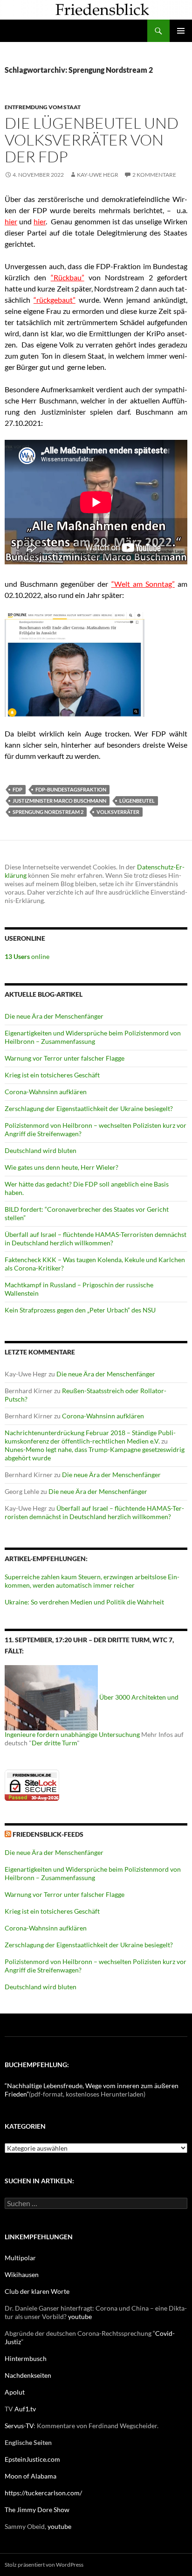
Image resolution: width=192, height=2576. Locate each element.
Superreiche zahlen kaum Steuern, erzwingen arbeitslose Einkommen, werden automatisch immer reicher (92, 1581)
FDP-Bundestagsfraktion (71, 789)
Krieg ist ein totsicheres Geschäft (52, 1075)
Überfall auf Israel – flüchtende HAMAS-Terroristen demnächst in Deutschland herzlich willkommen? (96, 1239)
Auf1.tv (25, 2409)
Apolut (15, 2392)
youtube (80, 2316)
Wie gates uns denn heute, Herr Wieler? (62, 1167)
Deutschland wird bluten (41, 1150)
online (27, 956)
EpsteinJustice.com (32, 2459)
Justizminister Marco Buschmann (59, 801)
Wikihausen (22, 2274)
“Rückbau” (68, 277)
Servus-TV (19, 2426)
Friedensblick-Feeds (48, 1834)
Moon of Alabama (31, 2476)
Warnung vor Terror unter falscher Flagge (65, 1058)
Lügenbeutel (137, 801)
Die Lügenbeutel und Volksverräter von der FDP (92, 140)
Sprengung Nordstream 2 (48, 812)
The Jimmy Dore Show (37, 2510)
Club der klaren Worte (37, 2291)
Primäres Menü (181, 31)
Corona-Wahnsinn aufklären (46, 1092)
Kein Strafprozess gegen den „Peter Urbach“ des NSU (80, 1310)
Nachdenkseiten (28, 2375)
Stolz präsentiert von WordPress (44, 2565)
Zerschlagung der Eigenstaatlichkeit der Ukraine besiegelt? (89, 1108)
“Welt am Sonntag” (143, 584)
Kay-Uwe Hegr (98, 175)
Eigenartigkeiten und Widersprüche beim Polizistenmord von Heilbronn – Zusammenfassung (93, 1037)
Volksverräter (118, 812)
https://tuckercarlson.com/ (43, 2493)
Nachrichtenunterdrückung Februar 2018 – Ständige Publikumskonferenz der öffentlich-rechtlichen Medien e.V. (90, 1437)
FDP (17, 789)
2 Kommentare (154, 175)
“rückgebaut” (55, 300)
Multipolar (20, 2258)
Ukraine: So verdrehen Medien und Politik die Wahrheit (84, 1602)
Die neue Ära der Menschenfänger (54, 1016)
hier (11, 221)
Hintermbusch (26, 2358)
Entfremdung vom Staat (43, 107)
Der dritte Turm (54, 1743)
